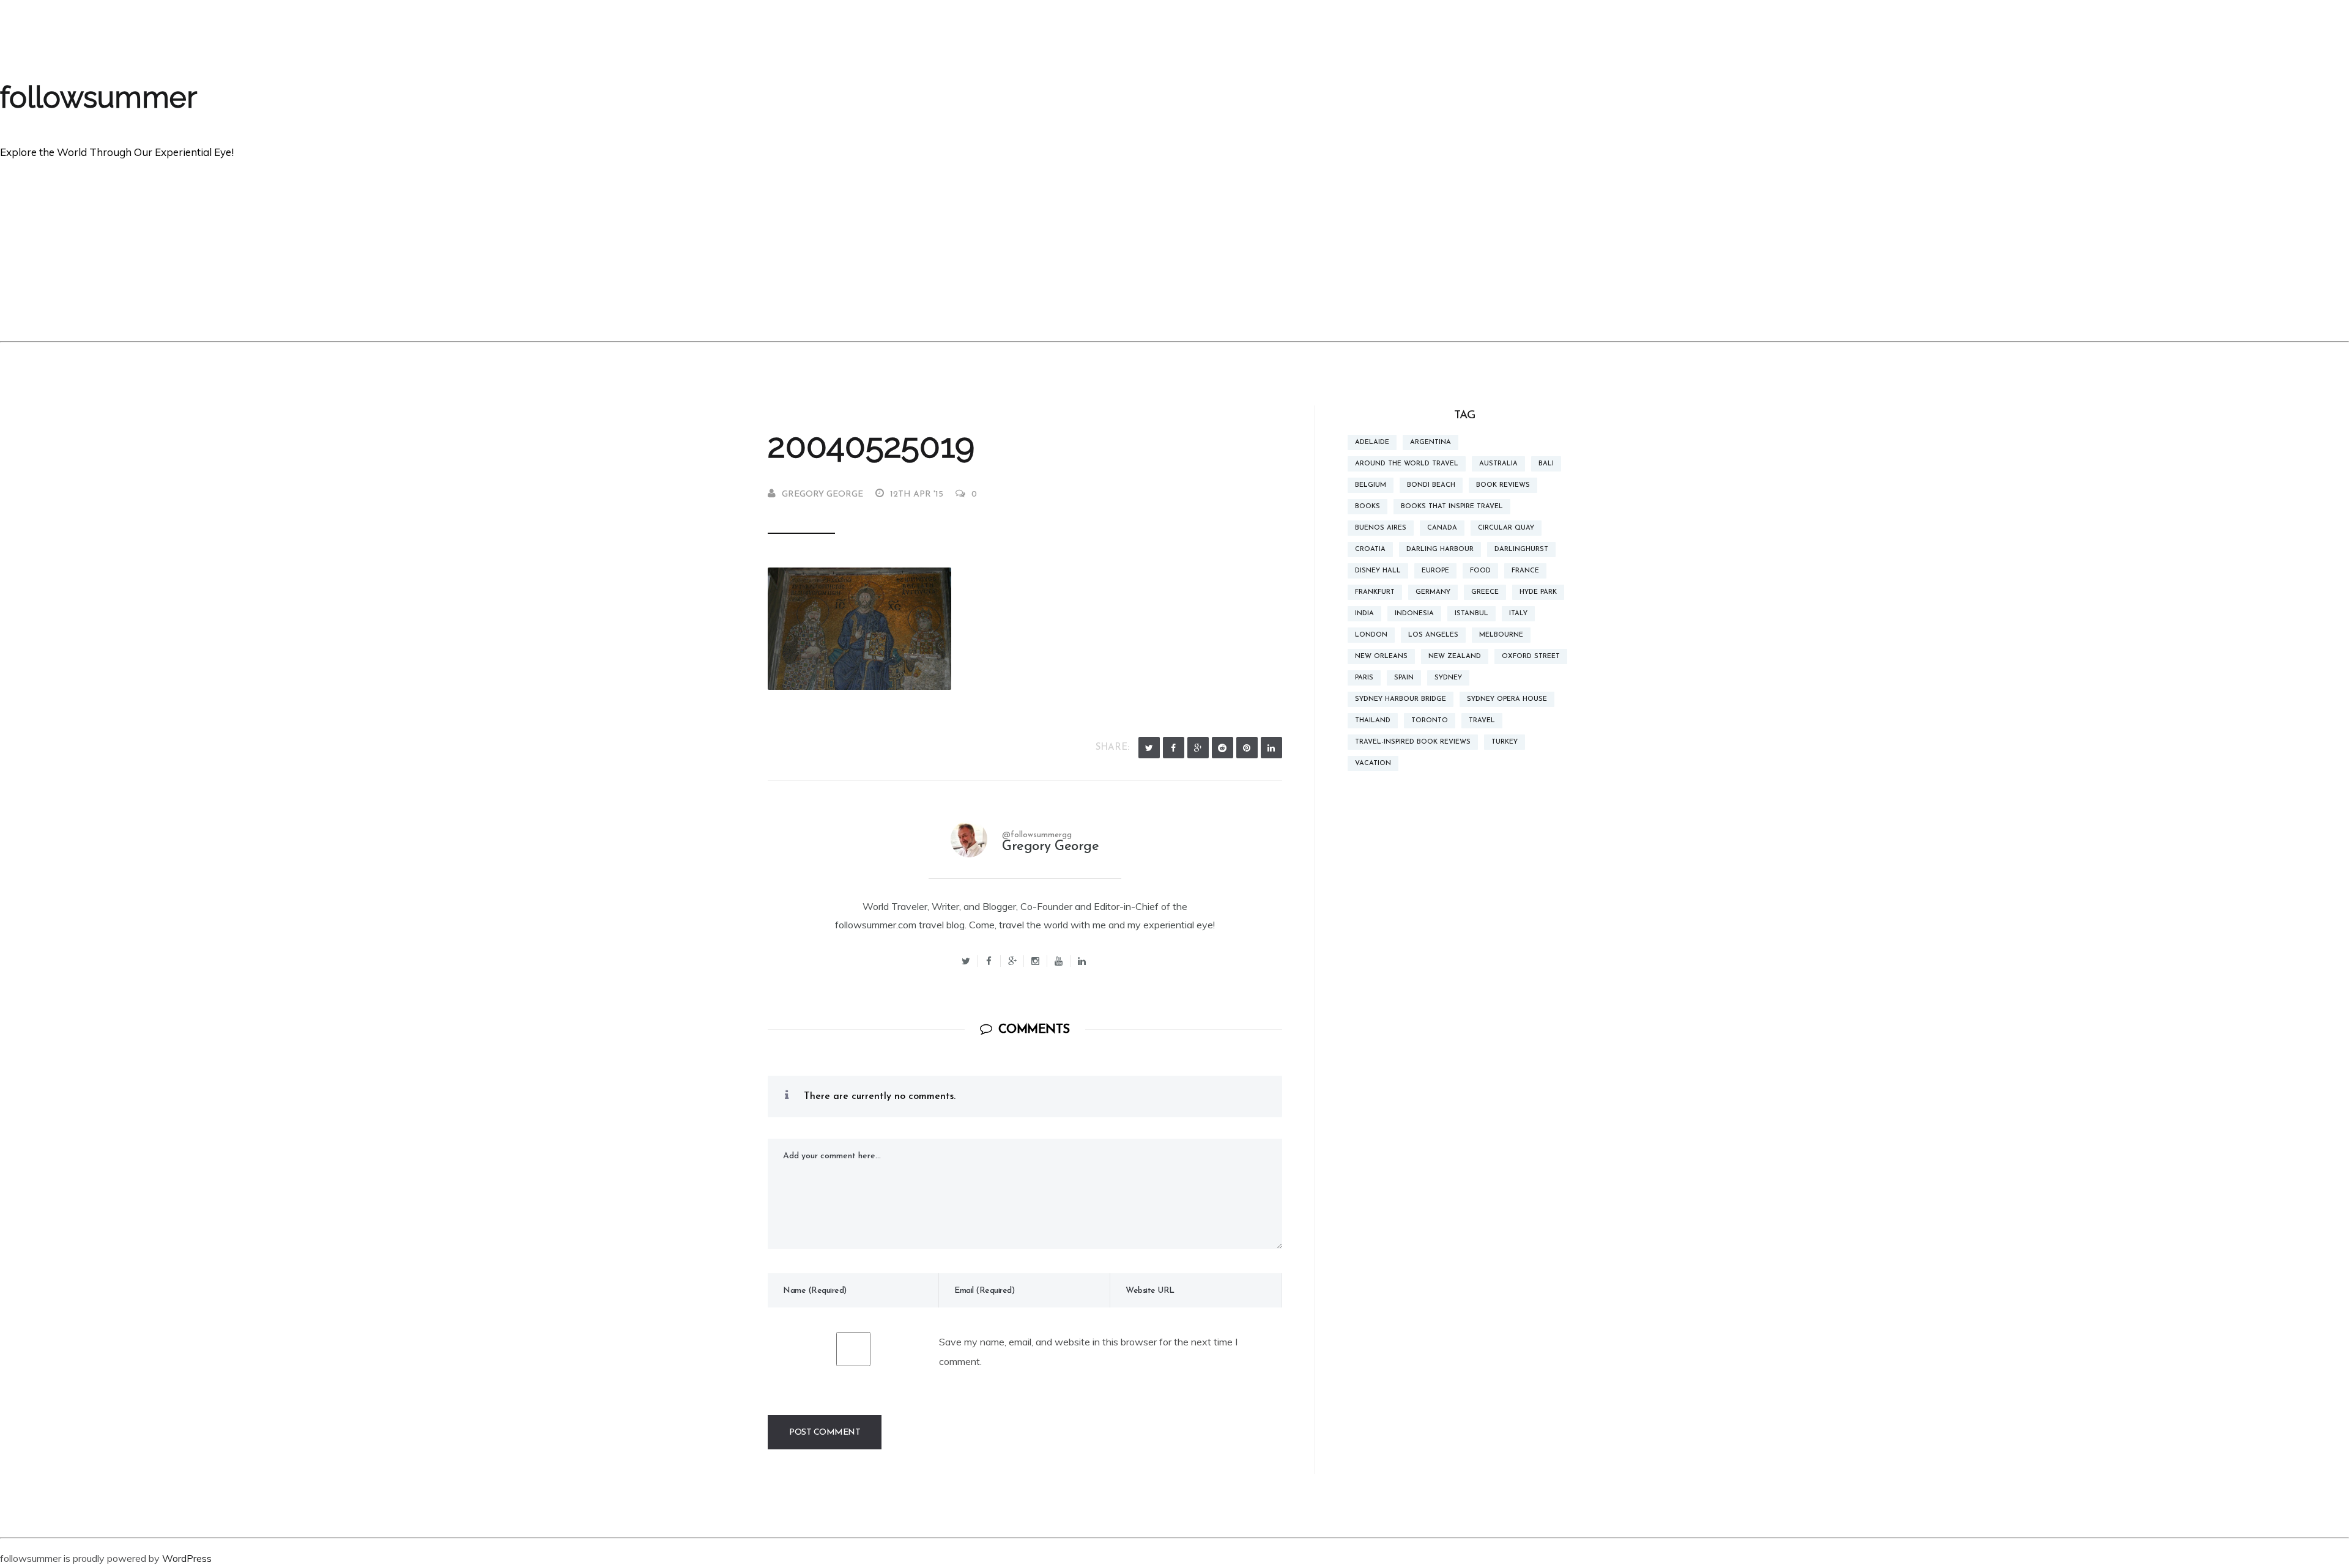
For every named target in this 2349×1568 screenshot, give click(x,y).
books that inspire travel (1452, 507)
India (1364, 614)
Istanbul (1471, 614)
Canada (1442, 528)
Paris (1364, 678)
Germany (1433, 592)
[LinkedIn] (1271, 748)
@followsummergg (1037, 835)
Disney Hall (1378, 571)
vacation (1373, 764)
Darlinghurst (1521, 549)
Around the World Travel (1407, 464)
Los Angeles (1433, 635)
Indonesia (1414, 614)
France (1525, 571)
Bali (1546, 464)
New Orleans (1381, 656)
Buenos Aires (1381, 528)
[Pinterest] (1247, 748)
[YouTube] (1059, 961)
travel (1482, 721)
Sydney (1448, 678)
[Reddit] (1223, 748)
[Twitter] (1149, 748)
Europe (1435, 571)
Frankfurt (1375, 592)
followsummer (98, 97)
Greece (1485, 592)
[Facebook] (1174, 748)
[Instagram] (1036, 961)
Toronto (1430, 721)
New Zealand (1455, 656)
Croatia (1370, 549)
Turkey (1505, 742)
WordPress (187, 1558)
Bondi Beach (1431, 485)
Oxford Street (1531, 656)
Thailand (1373, 721)
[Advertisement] (1174, 250)
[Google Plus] (1198, 748)
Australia (1498, 464)
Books (1367, 507)
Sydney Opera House (1507, 699)
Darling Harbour (1440, 549)
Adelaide (1372, 442)
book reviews (1503, 485)
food (1480, 571)
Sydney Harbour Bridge (1401, 699)
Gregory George (822, 494)
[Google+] (1012, 961)
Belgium (1371, 485)
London (1371, 635)
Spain (1404, 678)
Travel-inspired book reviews (1413, 742)
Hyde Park (1538, 592)
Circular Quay (1506, 528)
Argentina (1431, 442)
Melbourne (1501, 635)
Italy (1518, 614)
